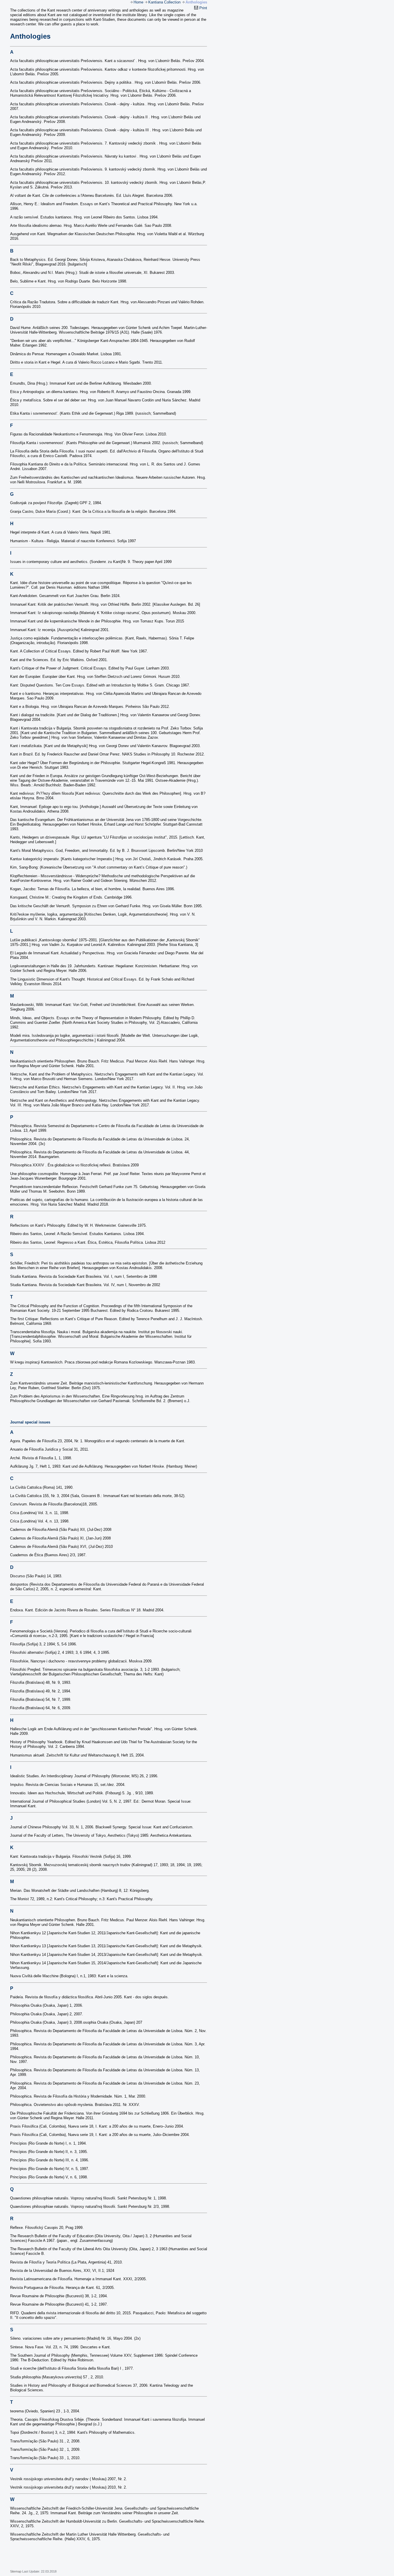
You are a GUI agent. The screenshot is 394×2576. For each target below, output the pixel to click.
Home (138, 2)
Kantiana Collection (164, 2)
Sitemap (16, 2571)
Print (203, 8)
